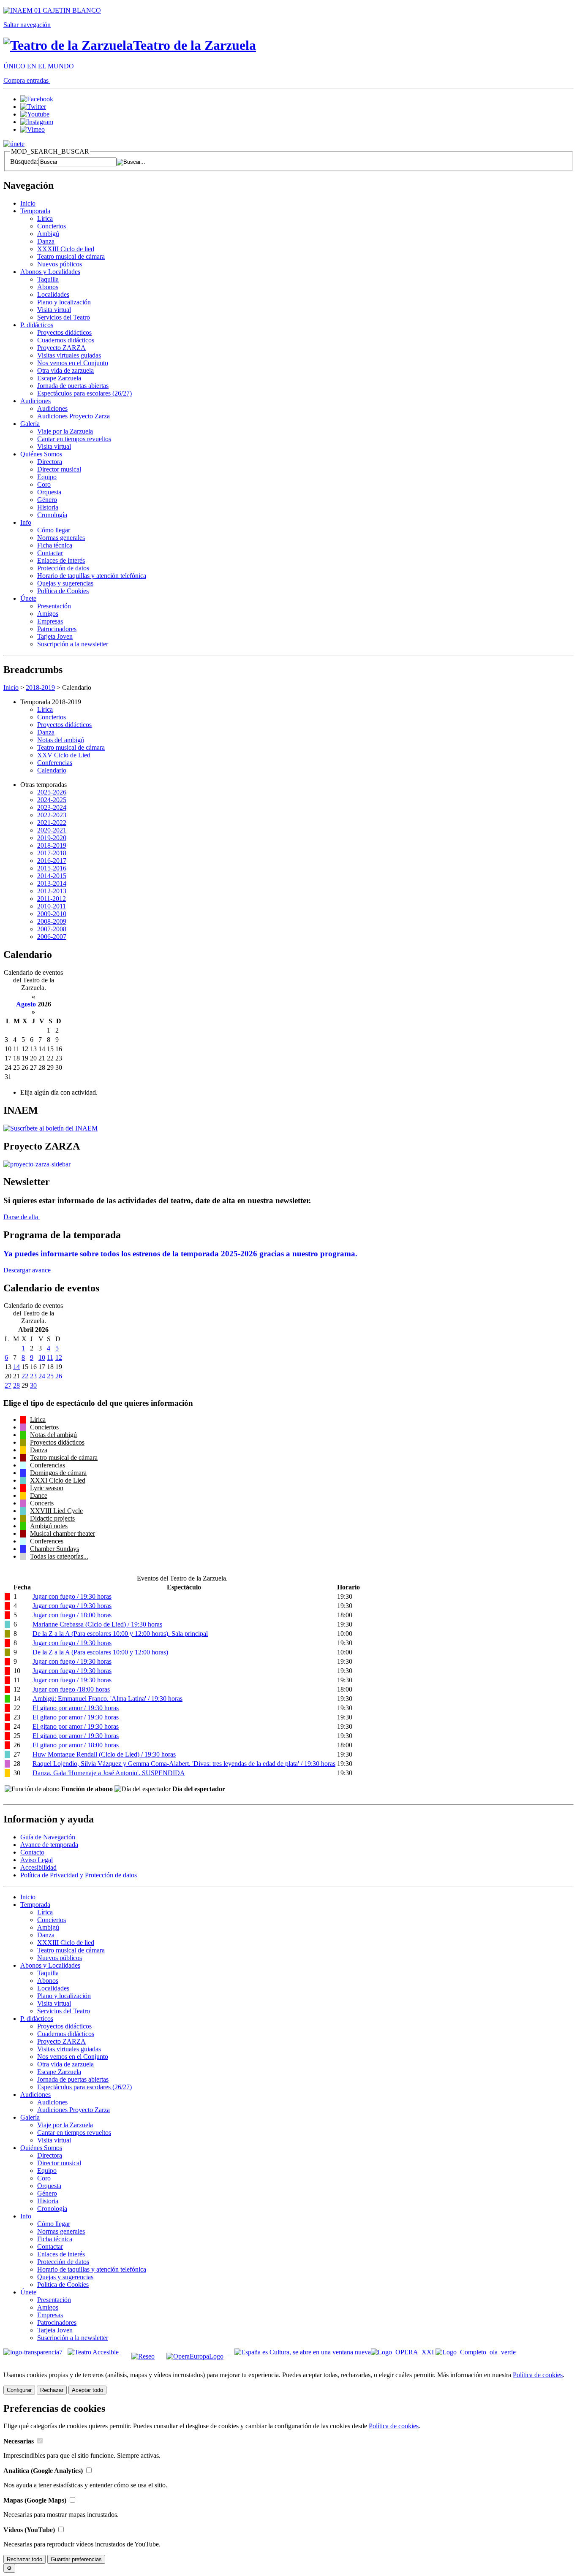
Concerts (42, 1503)
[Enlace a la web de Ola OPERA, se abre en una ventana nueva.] (476, 2352)
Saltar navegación (27, 25)
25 (50, 1376)
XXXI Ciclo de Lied (58, 1480)
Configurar (19, 2390)
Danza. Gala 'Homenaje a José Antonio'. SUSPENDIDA (109, 1773)
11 (50, 1357)
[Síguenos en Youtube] (35, 114)
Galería (30, 424)
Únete (28, 598)
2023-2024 (52, 807)
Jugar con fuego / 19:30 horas (72, 1596)
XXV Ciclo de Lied (64, 755)
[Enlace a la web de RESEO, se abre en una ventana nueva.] (143, 2352)
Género (47, 500)
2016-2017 (52, 861)
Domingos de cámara (58, 1473)
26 (59, 1376)
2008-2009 (52, 921)
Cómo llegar (54, 530)
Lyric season (47, 1488)
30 (33, 1385)
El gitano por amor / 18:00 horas (76, 1745)
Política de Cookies (63, 591)
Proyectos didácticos (64, 332)
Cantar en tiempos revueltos (74, 439)
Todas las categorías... (59, 1556)
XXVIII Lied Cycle (56, 1511)
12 (59, 1357)
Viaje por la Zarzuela (65, 431)
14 (16, 1367)
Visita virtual (54, 310)
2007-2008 (52, 929)
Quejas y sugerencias (65, 583)
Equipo (47, 477)
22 (25, 1376)
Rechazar (52, 2390)
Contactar (50, 553)
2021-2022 (52, 823)
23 (33, 1376)
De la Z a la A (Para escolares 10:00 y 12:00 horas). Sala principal (120, 1634)
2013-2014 (52, 883)
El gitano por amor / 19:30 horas (76, 1708)
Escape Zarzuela (59, 378)
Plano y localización (64, 302)
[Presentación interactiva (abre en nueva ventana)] (37, 1164)
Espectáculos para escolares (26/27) (84, 393)
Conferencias (55, 763)
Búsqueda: (24, 161)
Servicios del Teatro (64, 317)
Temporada (35, 211)
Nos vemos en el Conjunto (73, 363)
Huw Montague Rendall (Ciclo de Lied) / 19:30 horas (104, 1754)
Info (26, 522)
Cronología (52, 515)
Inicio (28, 203)
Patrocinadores (57, 629)
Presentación (54, 606)
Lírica (45, 218)
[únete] (14, 144)
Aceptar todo (87, 2390)
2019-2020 (52, 838)
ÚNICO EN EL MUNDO (39, 66)
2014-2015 (52, 876)
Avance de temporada (49, 1845)
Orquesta (49, 492)
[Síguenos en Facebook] (37, 99)
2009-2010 (52, 914)
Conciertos (52, 226)
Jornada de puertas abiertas (73, 386)
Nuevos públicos (60, 264)
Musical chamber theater (63, 1533)
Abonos (48, 287)
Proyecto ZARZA (61, 348)
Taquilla (48, 279)
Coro (44, 484)
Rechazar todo (24, 2559)
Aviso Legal (37, 1860)
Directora (50, 462)
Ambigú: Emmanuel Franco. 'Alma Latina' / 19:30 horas (108, 1699)
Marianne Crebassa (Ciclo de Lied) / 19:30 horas (97, 1624)
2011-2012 (52, 899)
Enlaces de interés (61, 560)
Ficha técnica (55, 545)
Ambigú (48, 234)
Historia (48, 507)
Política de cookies (538, 2375)
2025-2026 (52, 792)
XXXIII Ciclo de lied (66, 249)
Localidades (53, 294)
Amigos (48, 614)
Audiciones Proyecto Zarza (73, 416)
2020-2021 (52, 830)
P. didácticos (37, 325)
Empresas (50, 621)
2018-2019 (40, 687)
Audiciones (35, 401)
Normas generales (61, 538)
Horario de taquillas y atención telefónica (92, 576)
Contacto (32, 1852)
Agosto (26, 1004)
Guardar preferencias (76, 2559)
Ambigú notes (49, 1526)
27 (8, 1385)
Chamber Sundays (54, 1549)
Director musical (59, 469)
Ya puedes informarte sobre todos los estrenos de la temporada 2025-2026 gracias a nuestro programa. (180, 1254)
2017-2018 (52, 853)
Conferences (47, 1541)
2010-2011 (52, 906)
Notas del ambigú (61, 740)
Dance (39, 1495)
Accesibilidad (38, 1867)
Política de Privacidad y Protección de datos (79, 1875)
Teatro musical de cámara (71, 256)
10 (42, 1357)
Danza (46, 241)
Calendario (52, 770)
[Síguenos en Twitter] (33, 107)
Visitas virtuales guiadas (69, 355)
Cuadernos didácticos (66, 340)
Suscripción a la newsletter (73, 644)
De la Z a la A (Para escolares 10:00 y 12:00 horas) (100, 1652)
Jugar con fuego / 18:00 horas (72, 1615)
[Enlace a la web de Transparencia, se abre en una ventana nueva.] (33, 2352)
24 (42, 1376)
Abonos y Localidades (50, 272)
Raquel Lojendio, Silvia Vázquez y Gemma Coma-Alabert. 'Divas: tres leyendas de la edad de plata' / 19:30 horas (184, 1764)
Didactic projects (52, 1518)
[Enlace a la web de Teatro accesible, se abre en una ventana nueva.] (93, 2352)
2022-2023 (52, 815)
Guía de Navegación (48, 1837)
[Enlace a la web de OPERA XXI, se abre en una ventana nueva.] (403, 2352)
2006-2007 (52, 937)
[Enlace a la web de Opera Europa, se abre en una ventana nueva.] (197, 2352)
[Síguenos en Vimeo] (33, 129)
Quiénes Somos (41, 454)
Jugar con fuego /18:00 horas (71, 1689)
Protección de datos (63, 568)
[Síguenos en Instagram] (37, 122)
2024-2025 (52, 800)
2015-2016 (52, 868)
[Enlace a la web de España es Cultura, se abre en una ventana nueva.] (303, 2352)
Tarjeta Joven (55, 636)
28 (16, 1385)
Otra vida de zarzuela (65, 370)
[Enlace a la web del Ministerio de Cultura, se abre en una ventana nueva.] (52, 10)
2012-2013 (52, 891)
